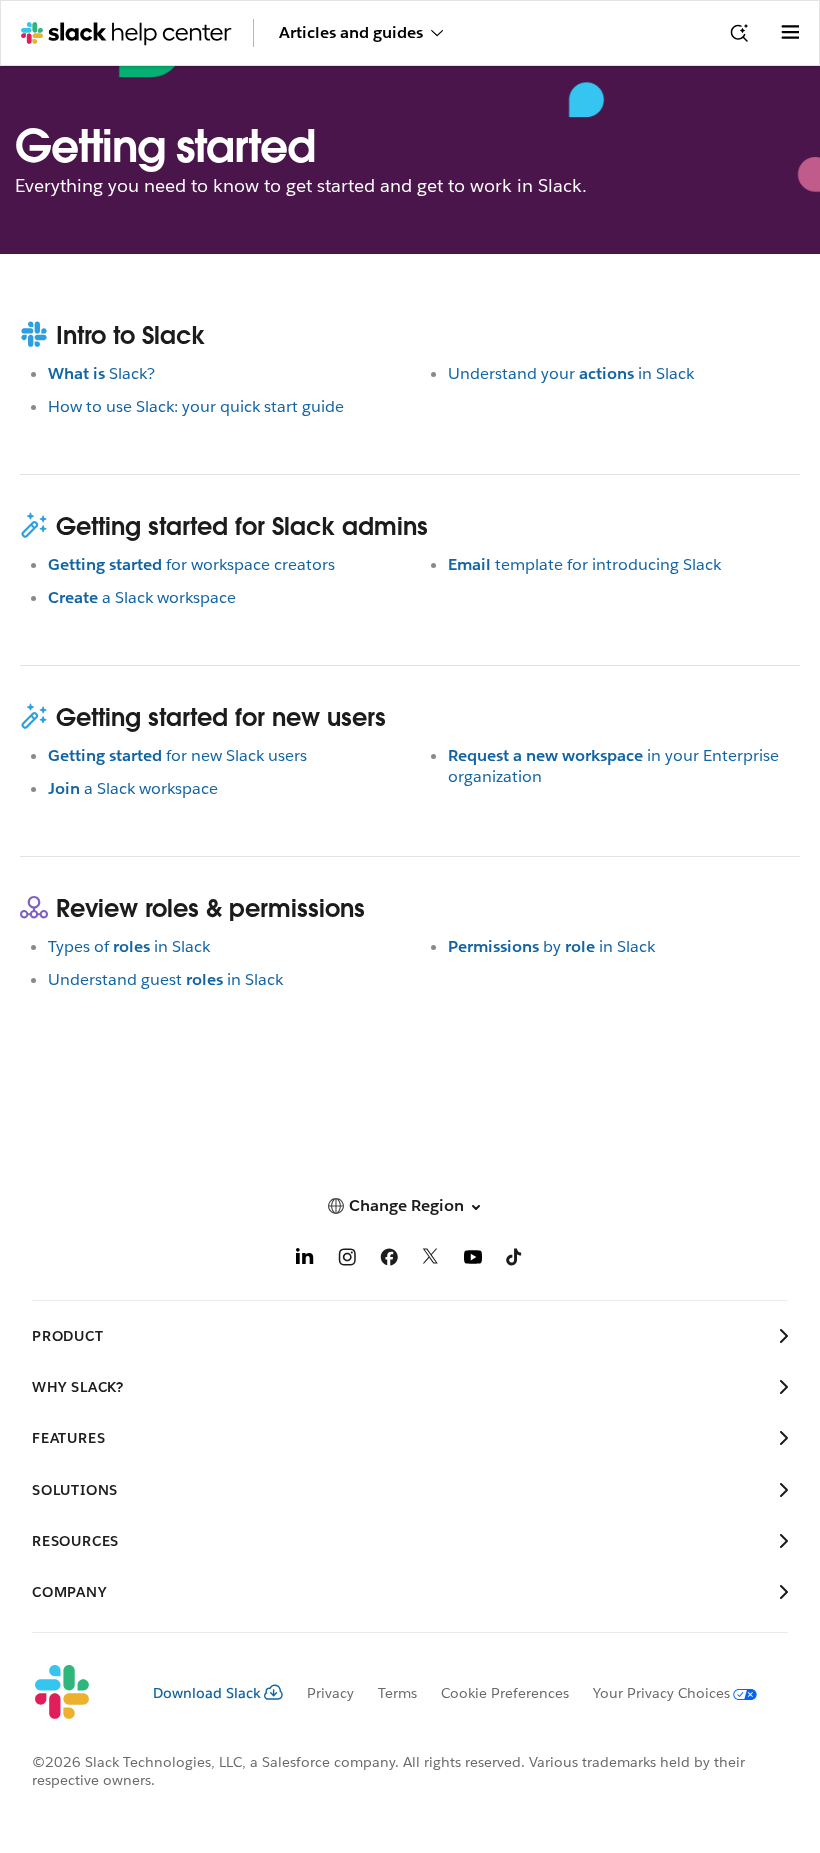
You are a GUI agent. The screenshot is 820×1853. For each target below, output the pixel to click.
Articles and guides (351, 32)
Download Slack (207, 1693)
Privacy (330, 1693)
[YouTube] (473, 1260)
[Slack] (76, 1693)
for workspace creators (191, 564)
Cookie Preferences (505, 1693)
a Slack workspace (142, 597)
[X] (431, 1260)
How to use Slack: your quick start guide (196, 406)
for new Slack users (177, 755)
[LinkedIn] (305, 1260)
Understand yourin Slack (571, 373)
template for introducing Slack (584, 564)
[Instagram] (347, 1260)
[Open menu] (790, 33)
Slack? (101, 373)
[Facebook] (389, 1260)
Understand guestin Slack (165, 979)
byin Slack (551, 946)
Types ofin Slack (129, 946)
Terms (397, 1693)
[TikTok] (515, 1260)
